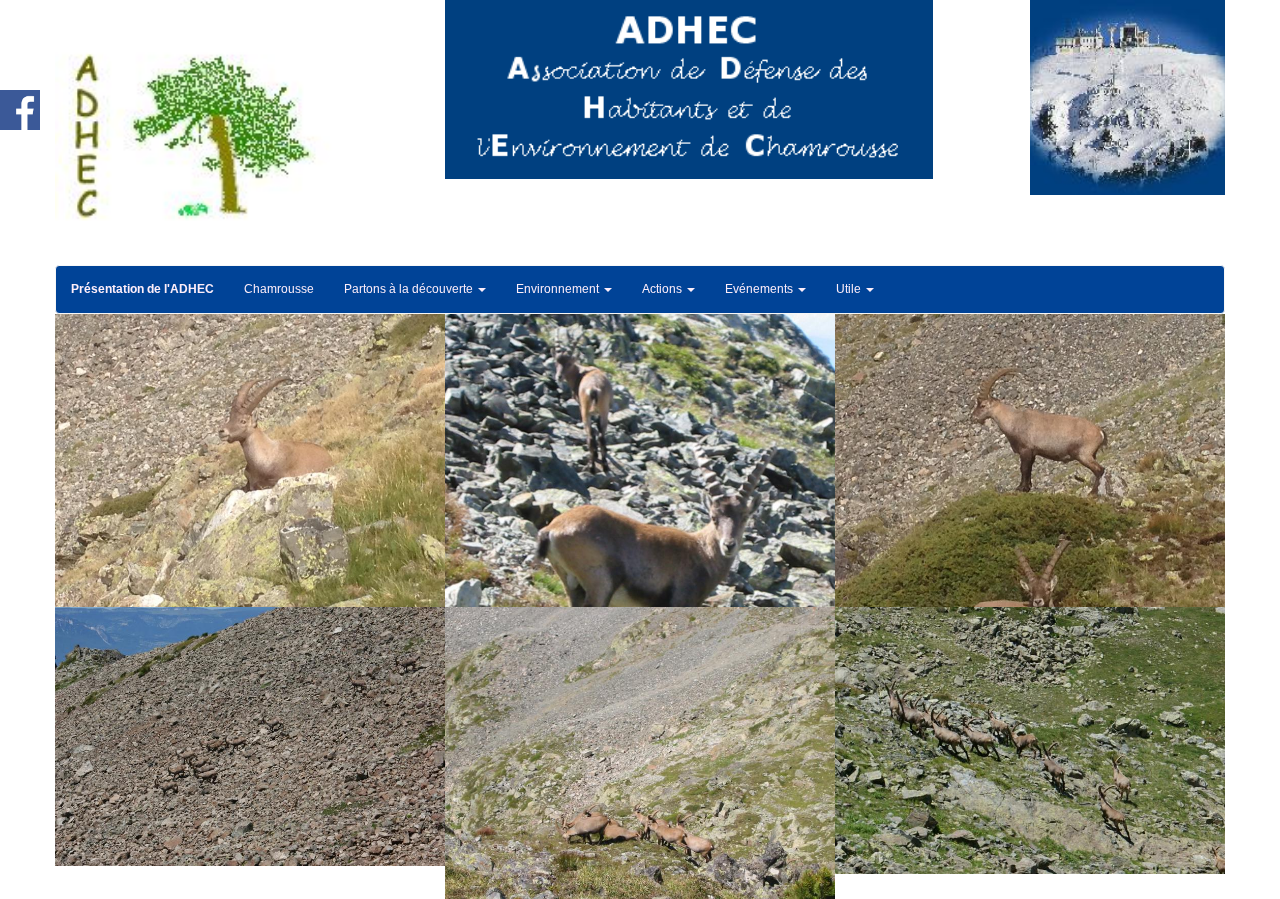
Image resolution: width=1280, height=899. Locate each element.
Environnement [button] (559, 289)
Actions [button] (663, 289)
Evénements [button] (760, 289)
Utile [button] (850, 289)
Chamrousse (279, 289)
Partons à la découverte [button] (410, 289)
